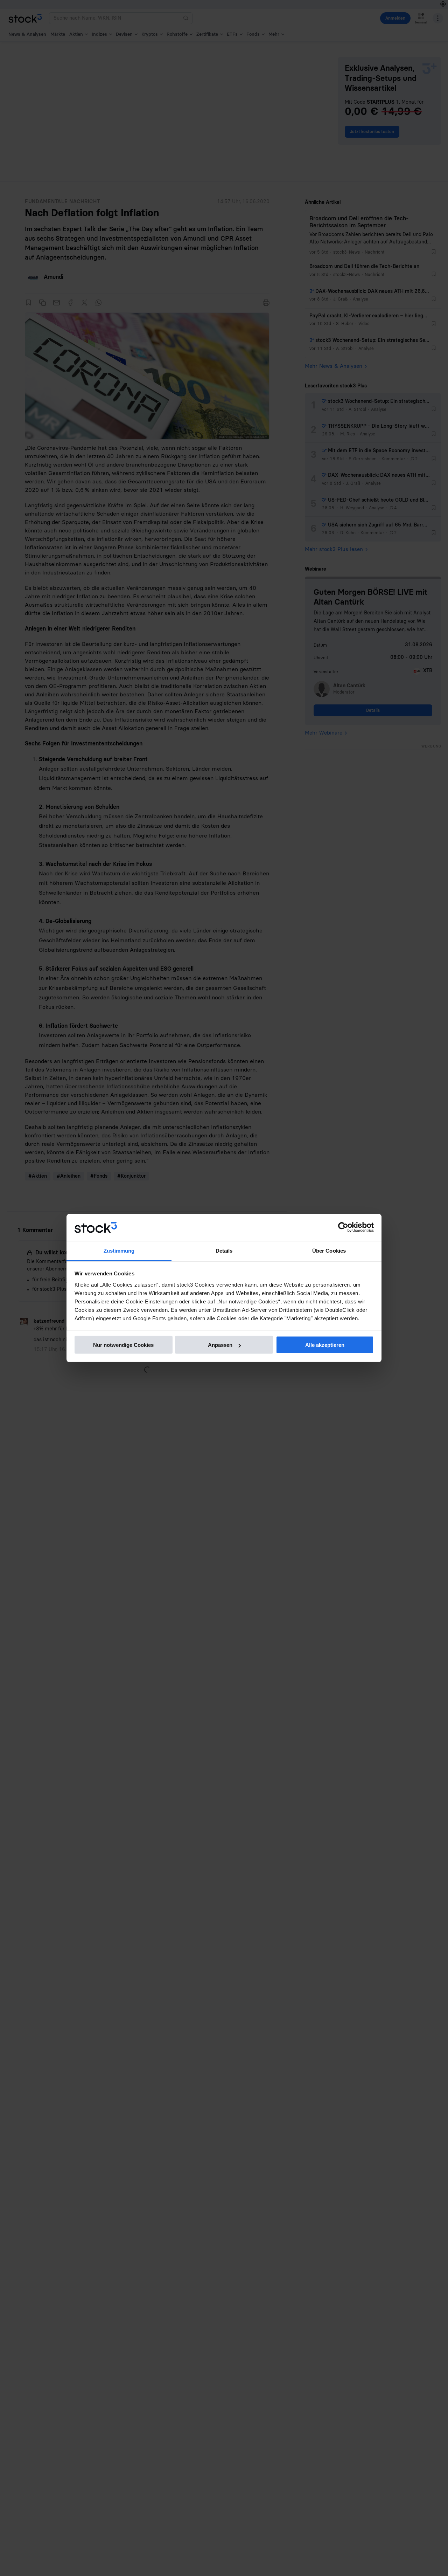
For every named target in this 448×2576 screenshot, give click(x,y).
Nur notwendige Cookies (123, 1345)
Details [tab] (224, 1250)
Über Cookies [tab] (329, 1250)
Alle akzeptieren (325, 1345)
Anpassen (220, 1345)
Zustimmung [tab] (119, 1250)
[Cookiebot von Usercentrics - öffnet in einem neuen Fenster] (343, 1227)
